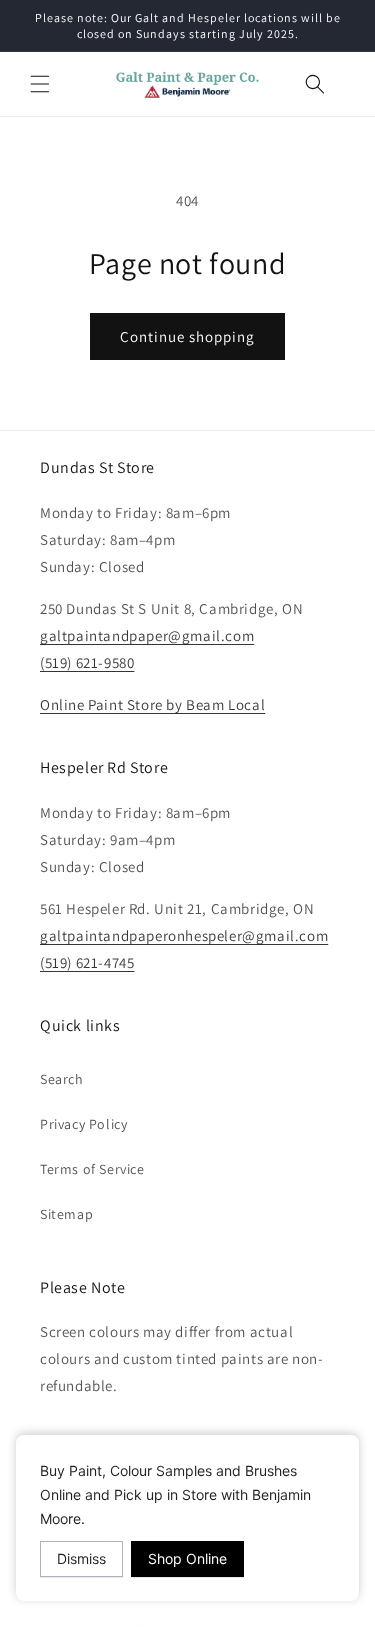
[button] (40, 84)
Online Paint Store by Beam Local (152, 704)
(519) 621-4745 (87, 962)
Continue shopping (187, 336)
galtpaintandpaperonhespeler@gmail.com (184, 935)
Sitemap (66, 1214)
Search (62, 1079)
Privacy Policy (83, 1124)
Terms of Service (92, 1169)
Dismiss (81, 1558)
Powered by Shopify (268, 1624)
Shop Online (187, 1558)
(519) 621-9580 (87, 662)
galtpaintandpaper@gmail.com (147, 635)
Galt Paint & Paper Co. (154, 1624)
